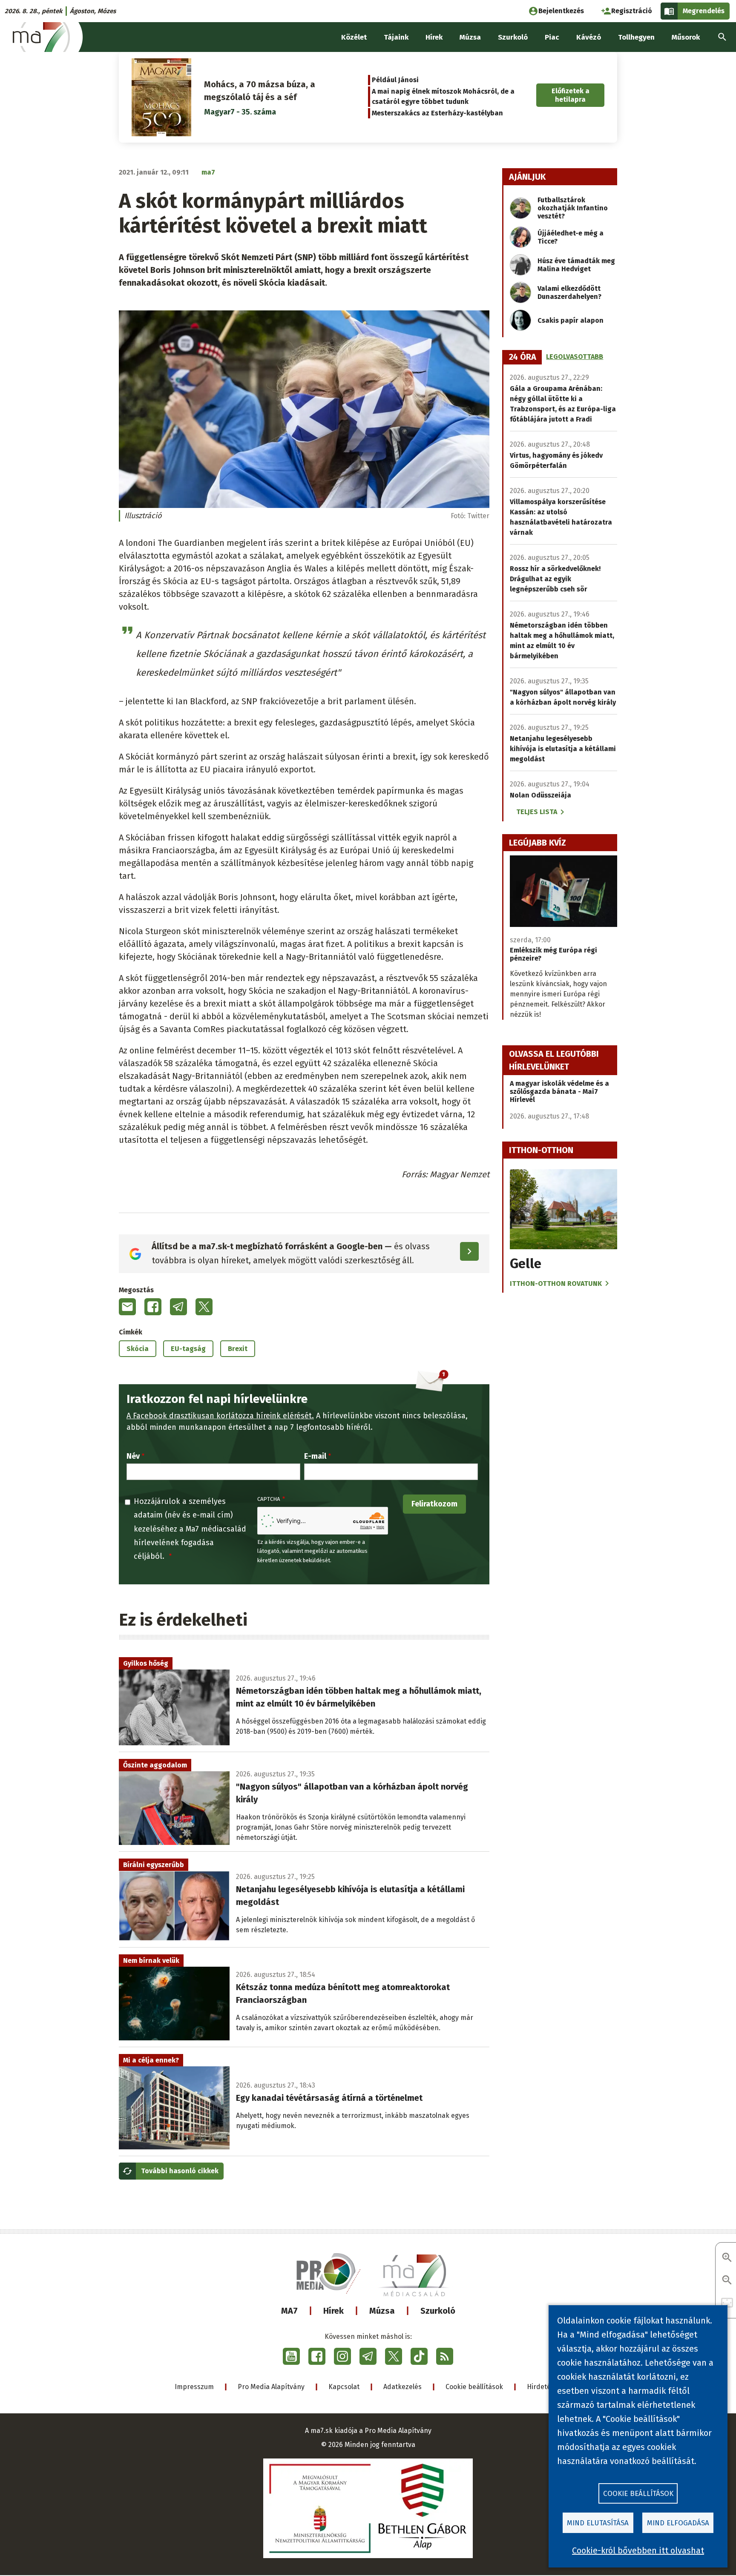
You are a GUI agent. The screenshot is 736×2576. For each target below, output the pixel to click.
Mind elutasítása (598, 2523)
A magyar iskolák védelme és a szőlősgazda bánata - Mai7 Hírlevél (559, 1092)
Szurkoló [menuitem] (513, 37)
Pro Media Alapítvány (271, 2387)
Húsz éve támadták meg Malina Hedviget (576, 265)
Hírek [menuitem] (434, 37)
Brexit (238, 1349)
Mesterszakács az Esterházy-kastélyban (437, 113)
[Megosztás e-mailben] (127, 1307)
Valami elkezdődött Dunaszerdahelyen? (569, 293)
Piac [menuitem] (552, 37)
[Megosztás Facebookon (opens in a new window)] (153, 1307)
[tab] (523, 357)
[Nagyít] (727, 2258)
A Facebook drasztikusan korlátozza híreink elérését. (220, 1416)
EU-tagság (188, 1349)
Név (133, 1456)
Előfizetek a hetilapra (571, 95)
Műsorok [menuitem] (686, 37)
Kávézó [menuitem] (589, 37)
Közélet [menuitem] (354, 37)
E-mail (315, 1456)
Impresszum (194, 2387)
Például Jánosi (395, 80)
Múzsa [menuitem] (470, 37)
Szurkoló (438, 2311)
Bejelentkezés (561, 11)
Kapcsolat (344, 2387)
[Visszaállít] (727, 2303)
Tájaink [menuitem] (396, 37)
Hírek (333, 2311)
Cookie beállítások (474, 2387)
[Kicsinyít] (727, 2281)
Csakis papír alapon (571, 320)
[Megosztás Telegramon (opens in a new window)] (178, 1307)
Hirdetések (544, 2387)
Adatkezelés (402, 2387)
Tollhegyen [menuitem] (636, 37)
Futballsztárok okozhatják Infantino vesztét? (573, 208)
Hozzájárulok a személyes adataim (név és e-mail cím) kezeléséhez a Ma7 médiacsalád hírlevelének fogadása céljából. (190, 1529)
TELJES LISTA (537, 812)
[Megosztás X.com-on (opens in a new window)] (204, 1307)
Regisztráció (632, 11)
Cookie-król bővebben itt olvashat (638, 2550)
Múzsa (382, 2311)
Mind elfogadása (678, 2523)
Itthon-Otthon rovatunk (556, 1284)
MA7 (289, 2311)
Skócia (138, 1349)
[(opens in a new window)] (291, 2356)
